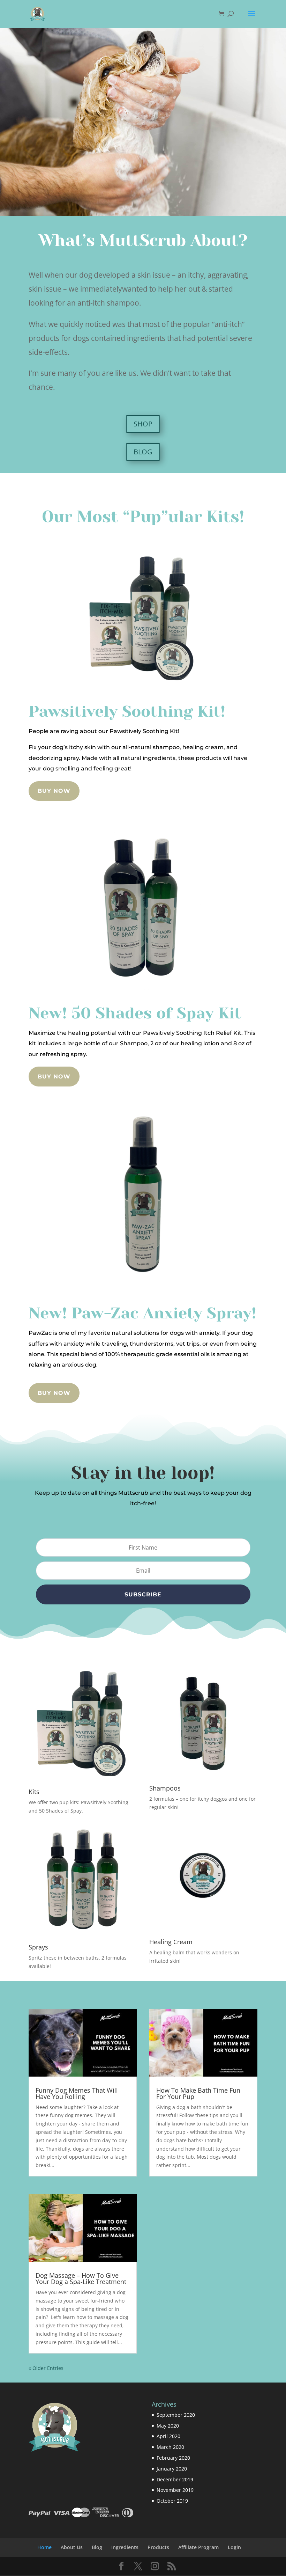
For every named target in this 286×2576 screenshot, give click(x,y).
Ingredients (125, 2547)
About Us (72, 2547)
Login (234, 2547)
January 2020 (172, 2469)
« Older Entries (46, 2368)
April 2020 (168, 2436)
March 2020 (170, 2447)
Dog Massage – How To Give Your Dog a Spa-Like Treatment (81, 2278)
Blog (97, 2547)
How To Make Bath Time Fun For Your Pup (198, 2093)
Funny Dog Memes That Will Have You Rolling (77, 2093)
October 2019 (172, 2501)
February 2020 (173, 2458)
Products (158, 2547)
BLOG (143, 452)
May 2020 (168, 2426)
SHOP (143, 424)
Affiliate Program (198, 2547)
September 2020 (176, 2415)
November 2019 (175, 2490)
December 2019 (175, 2479)
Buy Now (54, 791)
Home (44, 2547)
